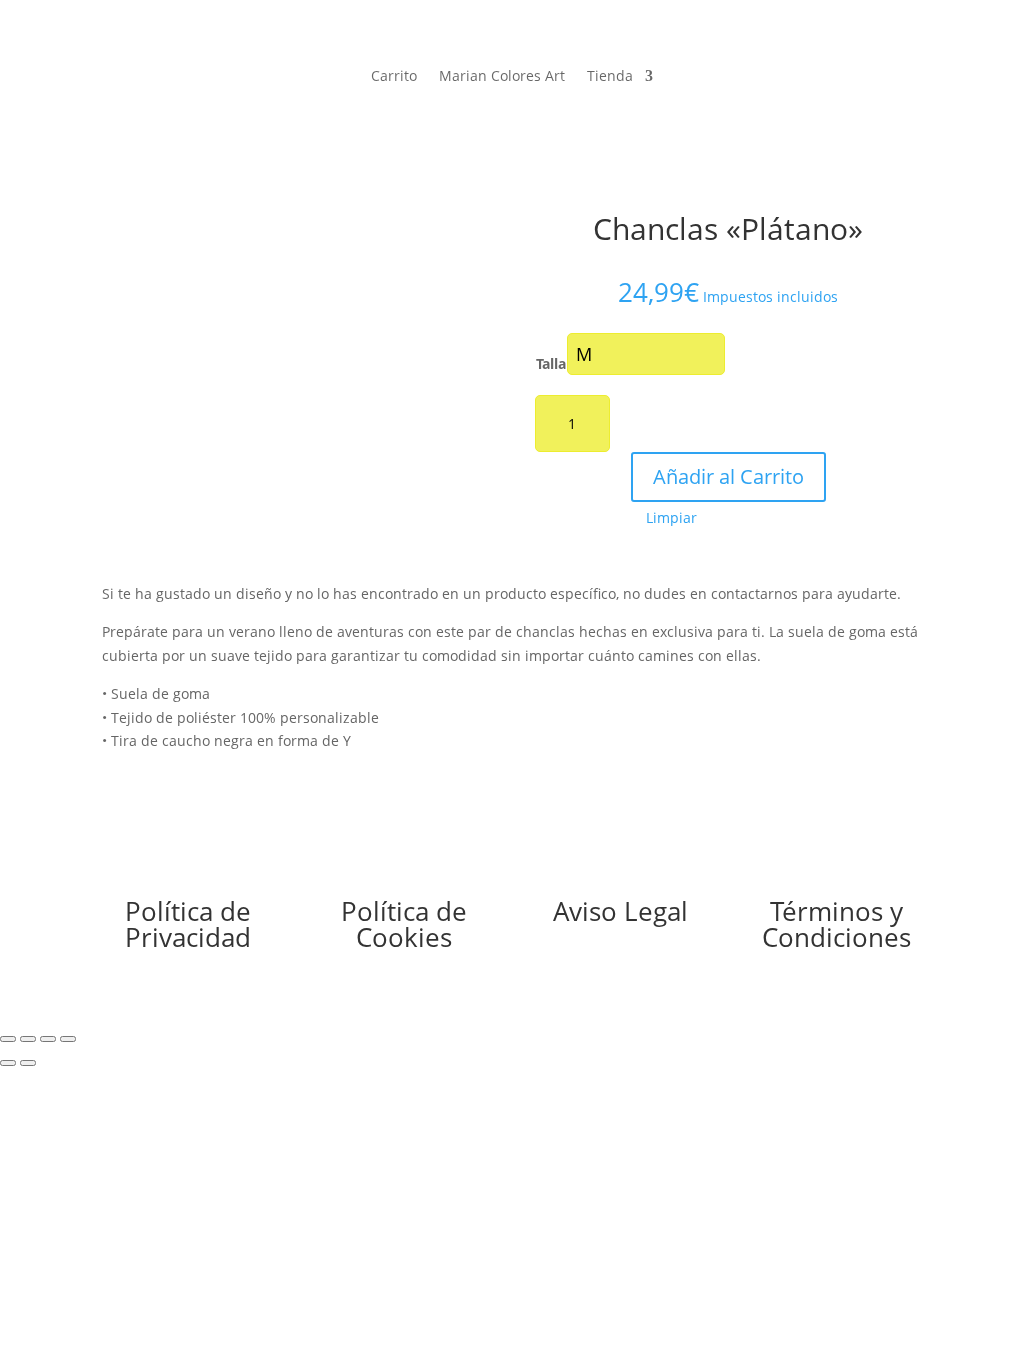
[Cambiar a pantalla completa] (28, 1039)
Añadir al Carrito (728, 476)
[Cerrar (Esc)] (68, 1039)
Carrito (394, 77)
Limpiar (671, 518)
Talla (551, 363)
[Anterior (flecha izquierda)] (8, 1063)
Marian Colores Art (502, 77)
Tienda (610, 77)
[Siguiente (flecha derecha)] (28, 1063)
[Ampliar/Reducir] (8, 1039)
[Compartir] (48, 1039)
